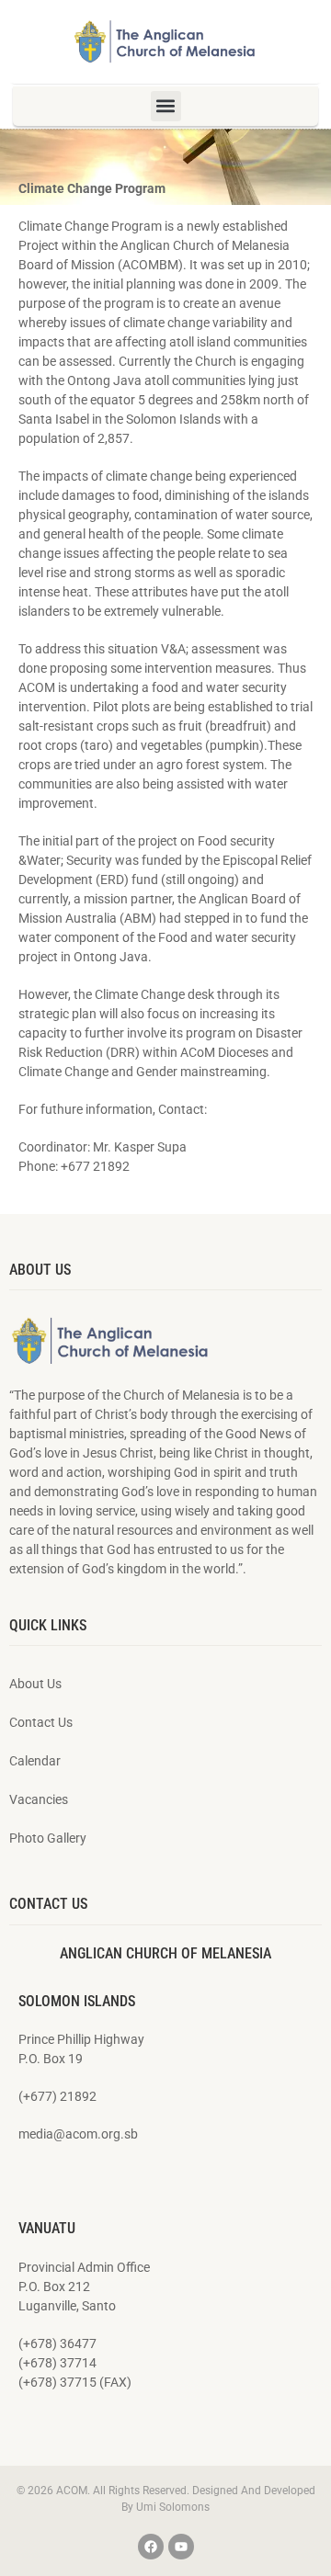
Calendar (35, 1761)
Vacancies (39, 1799)
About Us (35, 1684)
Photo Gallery (48, 1838)
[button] (166, 106)
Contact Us (41, 1722)
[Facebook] (151, 2547)
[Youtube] (181, 2547)
